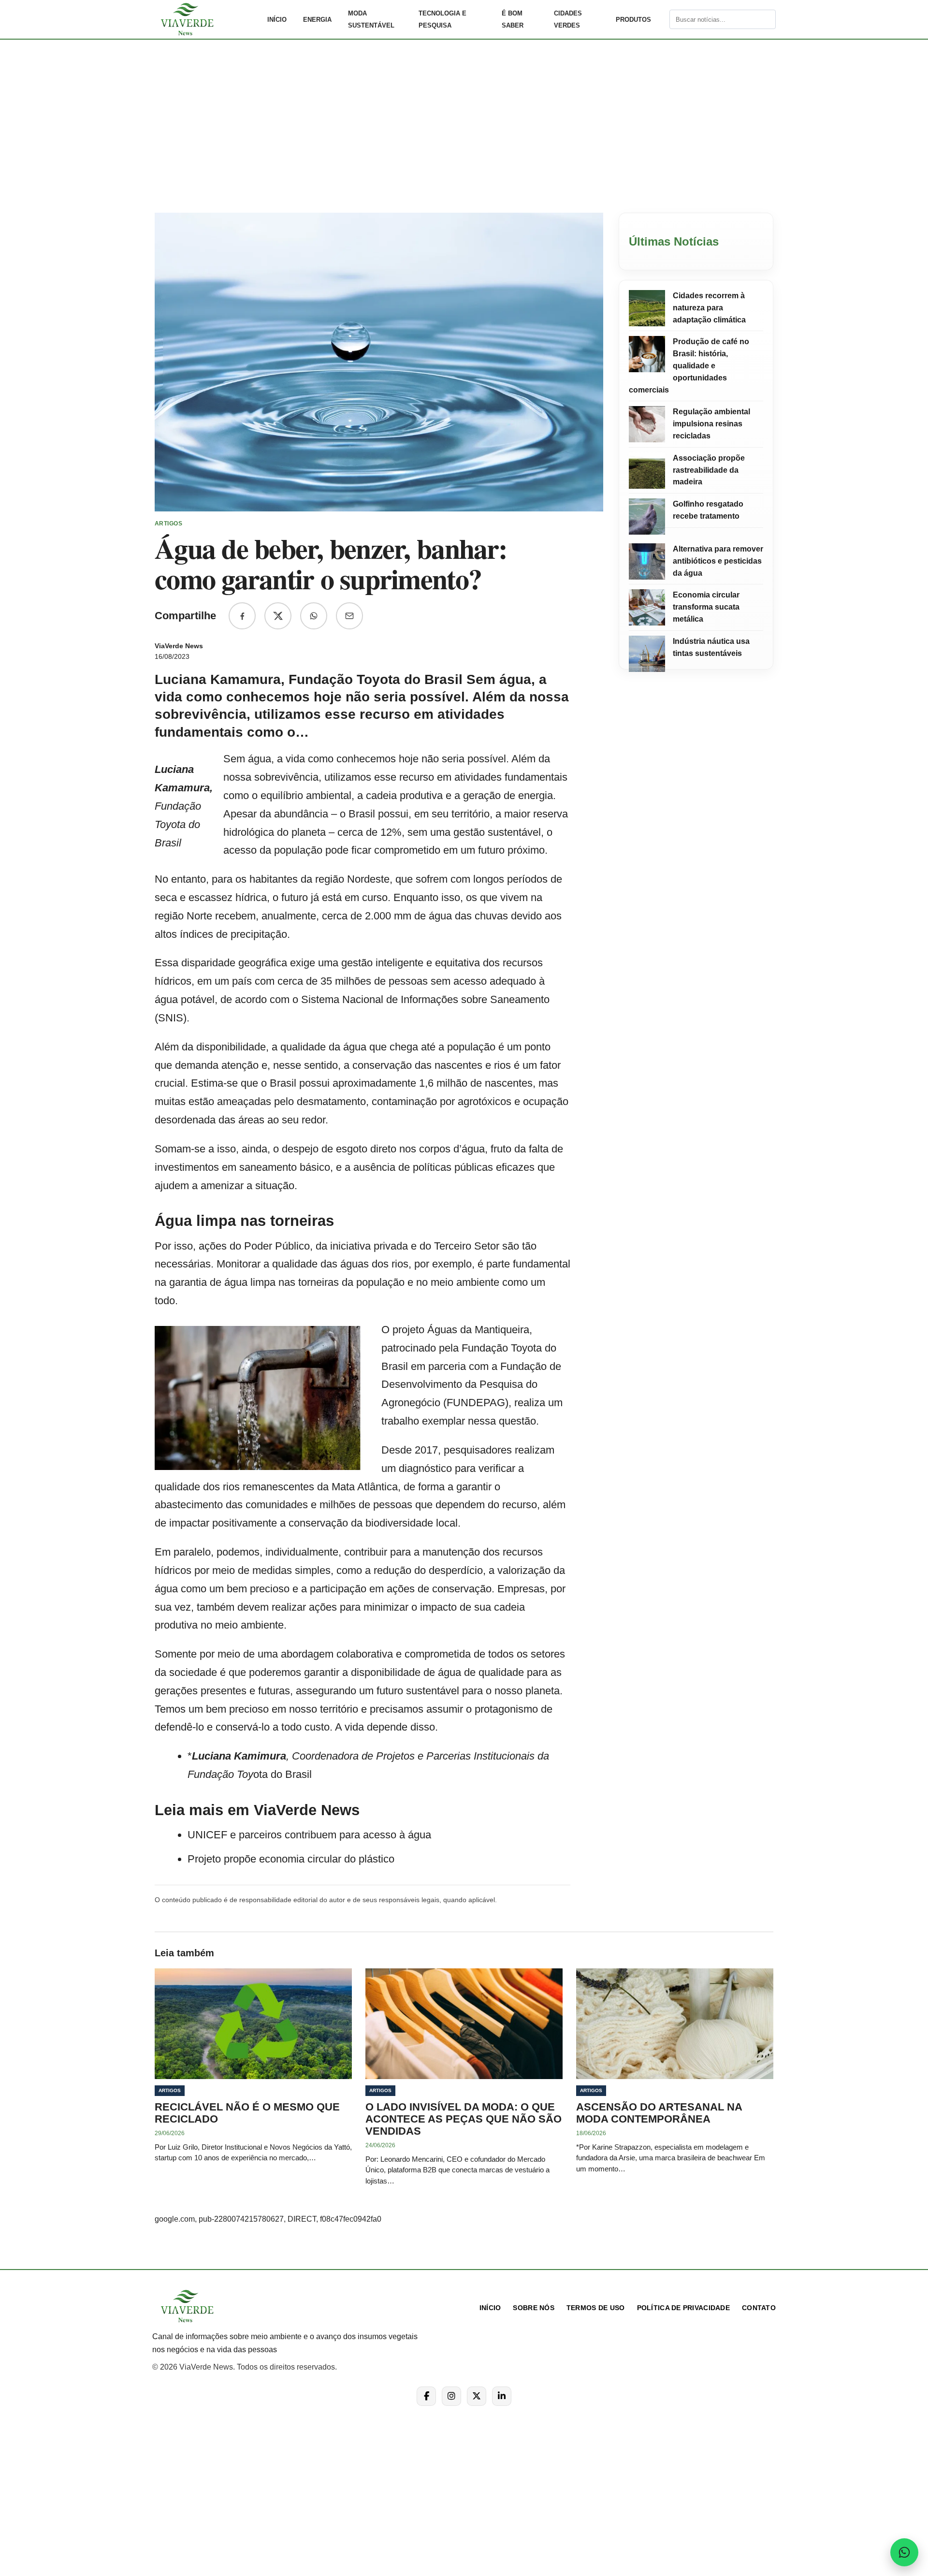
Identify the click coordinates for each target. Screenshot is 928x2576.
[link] (205, 19)
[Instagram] (451, 2396)
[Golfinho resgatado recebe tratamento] (647, 517)
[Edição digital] (661, 19)
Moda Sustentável (371, 19)
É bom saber (513, 19)
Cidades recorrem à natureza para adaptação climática (709, 308)
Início (277, 20)
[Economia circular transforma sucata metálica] (647, 607)
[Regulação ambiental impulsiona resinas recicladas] (647, 424)
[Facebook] (426, 2396)
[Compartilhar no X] (278, 616)
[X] (477, 2396)
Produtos (633, 20)
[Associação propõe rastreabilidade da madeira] (647, 471)
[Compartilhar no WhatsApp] (314, 616)
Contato (759, 2308)
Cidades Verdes (568, 19)
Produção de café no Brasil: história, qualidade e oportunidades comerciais (689, 365)
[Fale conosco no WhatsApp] (904, 2552)
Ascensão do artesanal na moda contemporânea (659, 2113)
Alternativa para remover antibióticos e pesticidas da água (718, 561)
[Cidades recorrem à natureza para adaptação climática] (647, 308)
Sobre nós (534, 2308)
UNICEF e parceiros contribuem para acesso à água (309, 1835)
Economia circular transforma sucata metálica (706, 607)
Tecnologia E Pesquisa (442, 19)
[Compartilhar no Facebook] (242, 616)
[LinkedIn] (502, 2396)
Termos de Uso (596, 2308)
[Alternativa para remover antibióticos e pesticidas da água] (647, 561)
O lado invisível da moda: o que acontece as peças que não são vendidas (464, 2119)
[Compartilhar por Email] (349, 616)
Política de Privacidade (683, 2308)
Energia (317, 20)
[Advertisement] (464, 132)
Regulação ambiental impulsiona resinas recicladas (711, 424)
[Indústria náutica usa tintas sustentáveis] (647, 654)
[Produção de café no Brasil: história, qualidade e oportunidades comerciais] (647, 354)
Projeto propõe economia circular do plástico (291, 1859)
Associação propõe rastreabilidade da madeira (709, 470)
